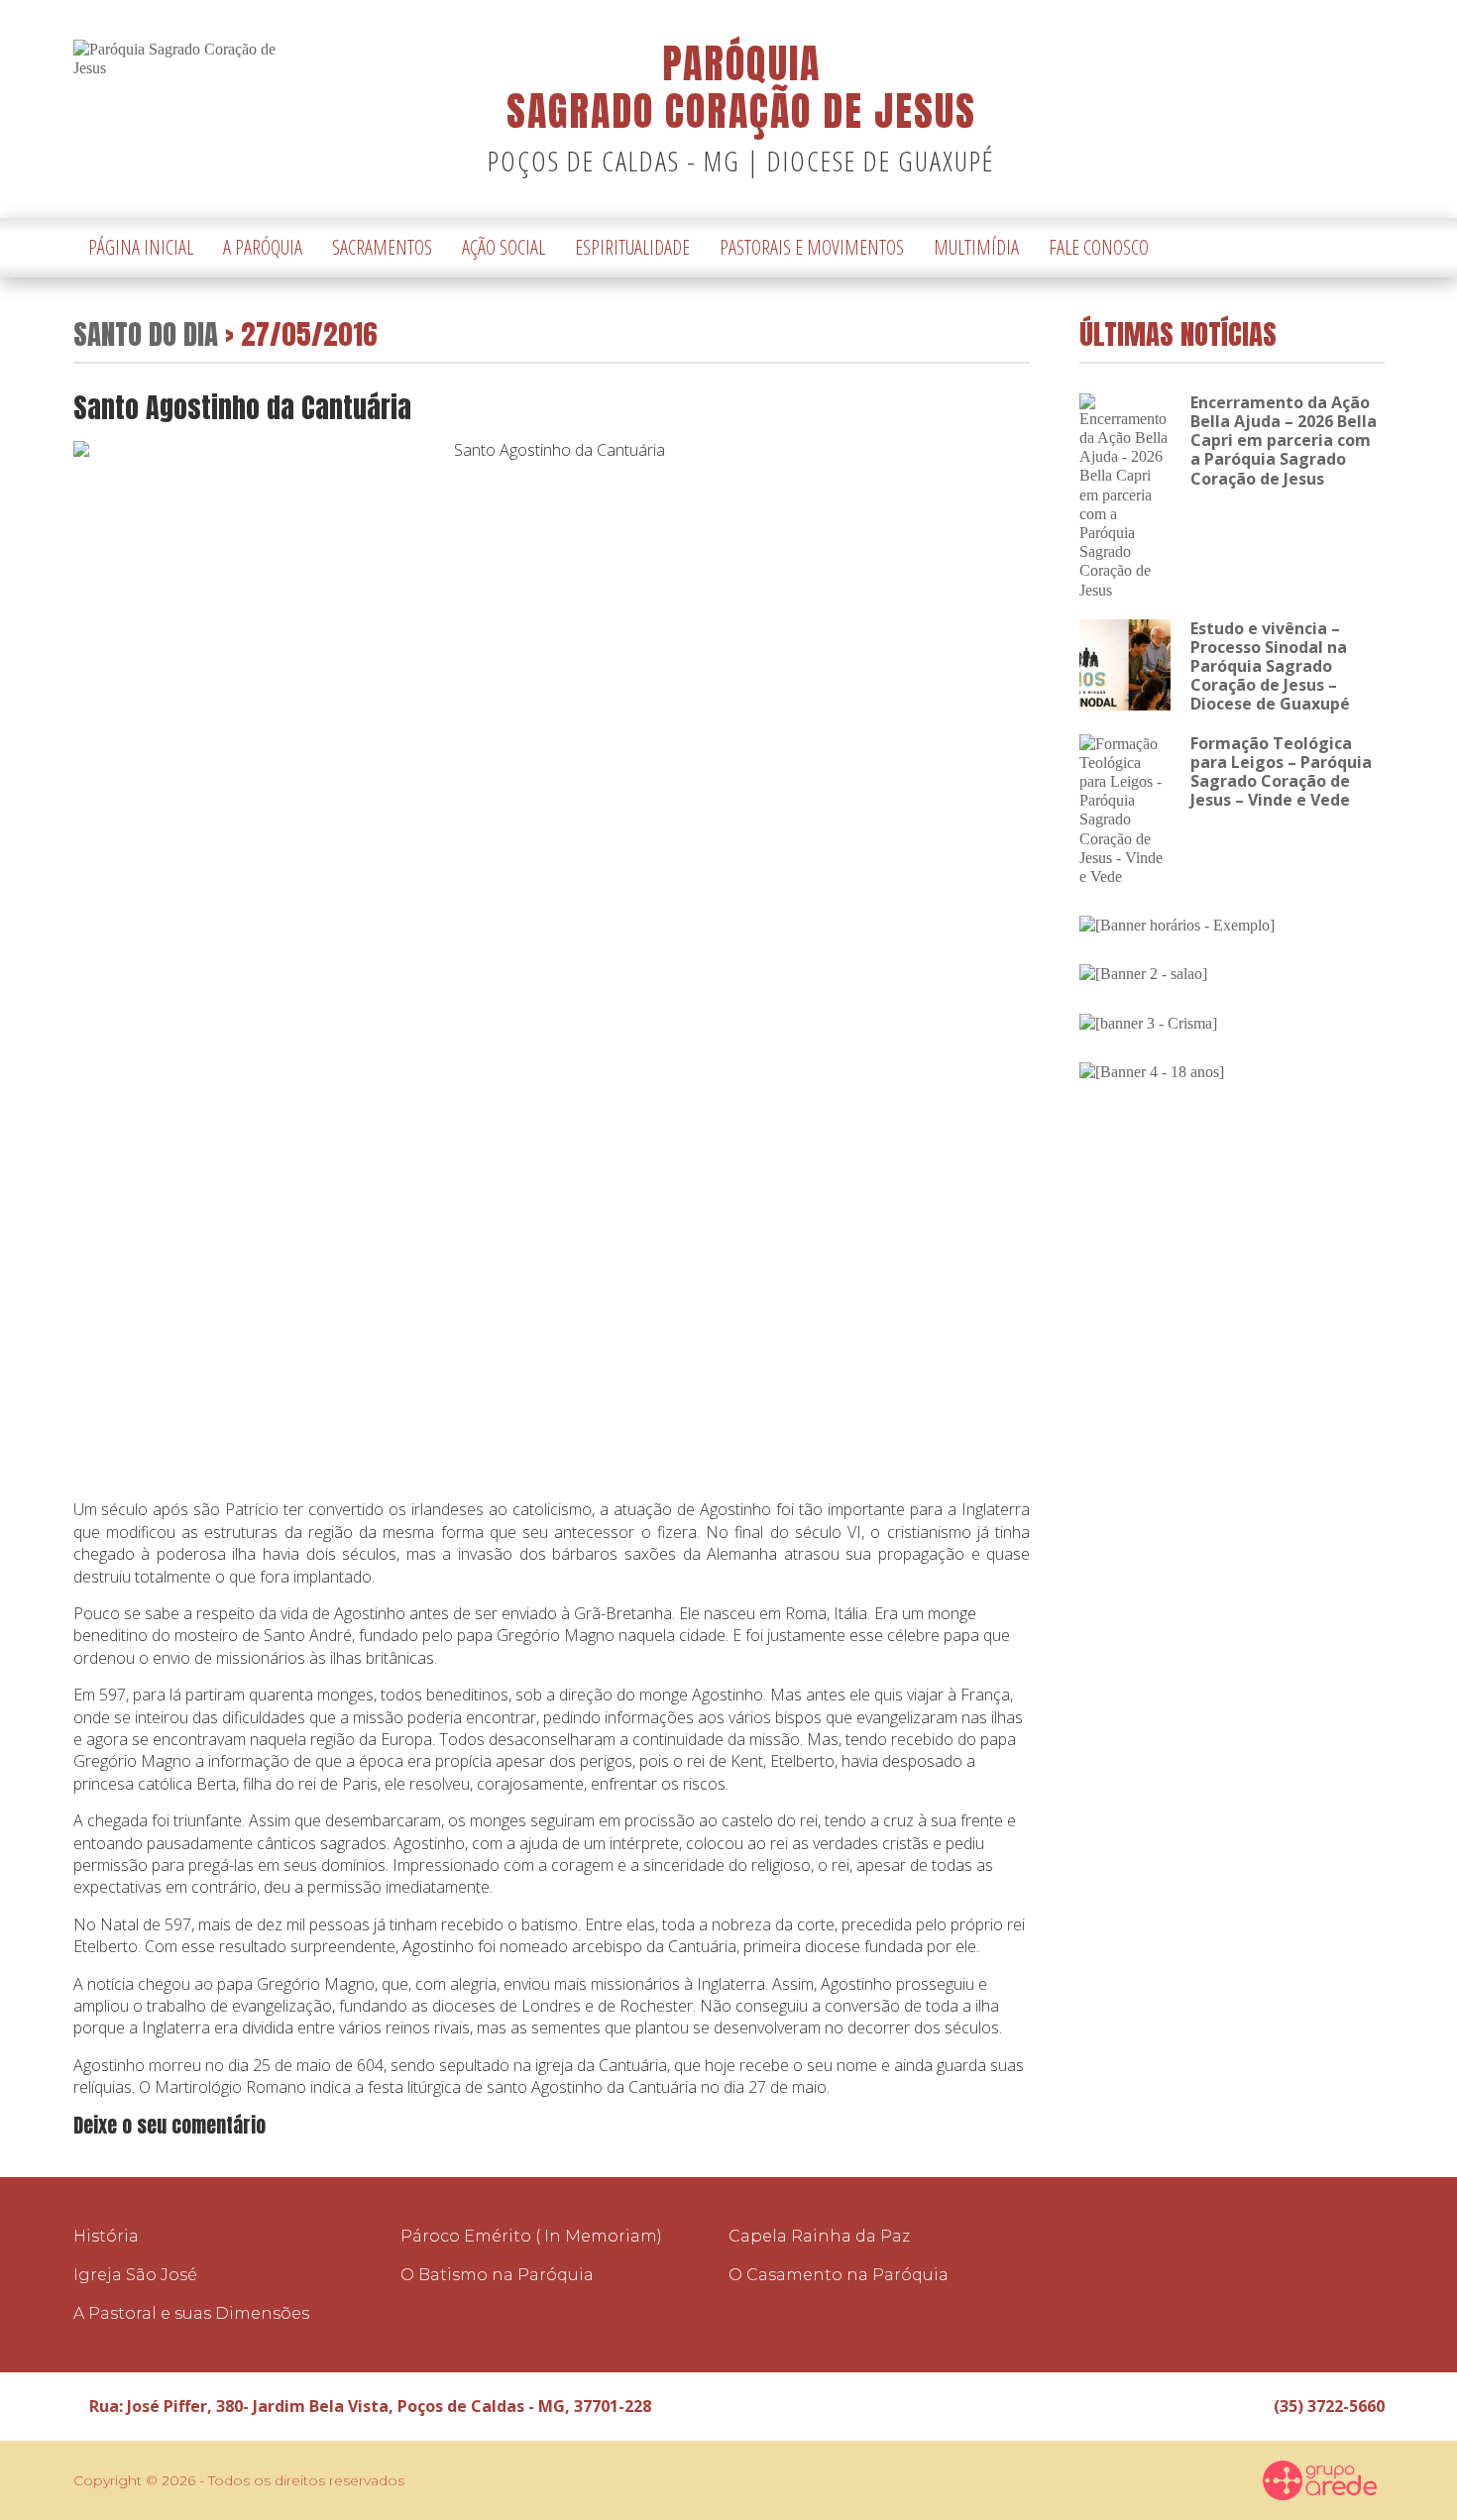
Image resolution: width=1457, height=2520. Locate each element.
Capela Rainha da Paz (819, 2236)
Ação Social (504, 247)
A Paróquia (263, 247)
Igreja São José (135, 2275)
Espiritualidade (632, 247)
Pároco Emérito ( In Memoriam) (531, 2236)
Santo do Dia (146, 333)
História (106, 2236)
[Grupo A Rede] (1320, 2480)
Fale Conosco (1099, 247)
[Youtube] (1370, 248)
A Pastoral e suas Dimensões (191, 2313)
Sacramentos (382, 247)
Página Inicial (141, 247)
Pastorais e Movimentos (812, 247)
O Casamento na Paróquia (839, 2275)
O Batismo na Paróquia (497, 2275)
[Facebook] (1340, 248)
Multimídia (976, 247)
